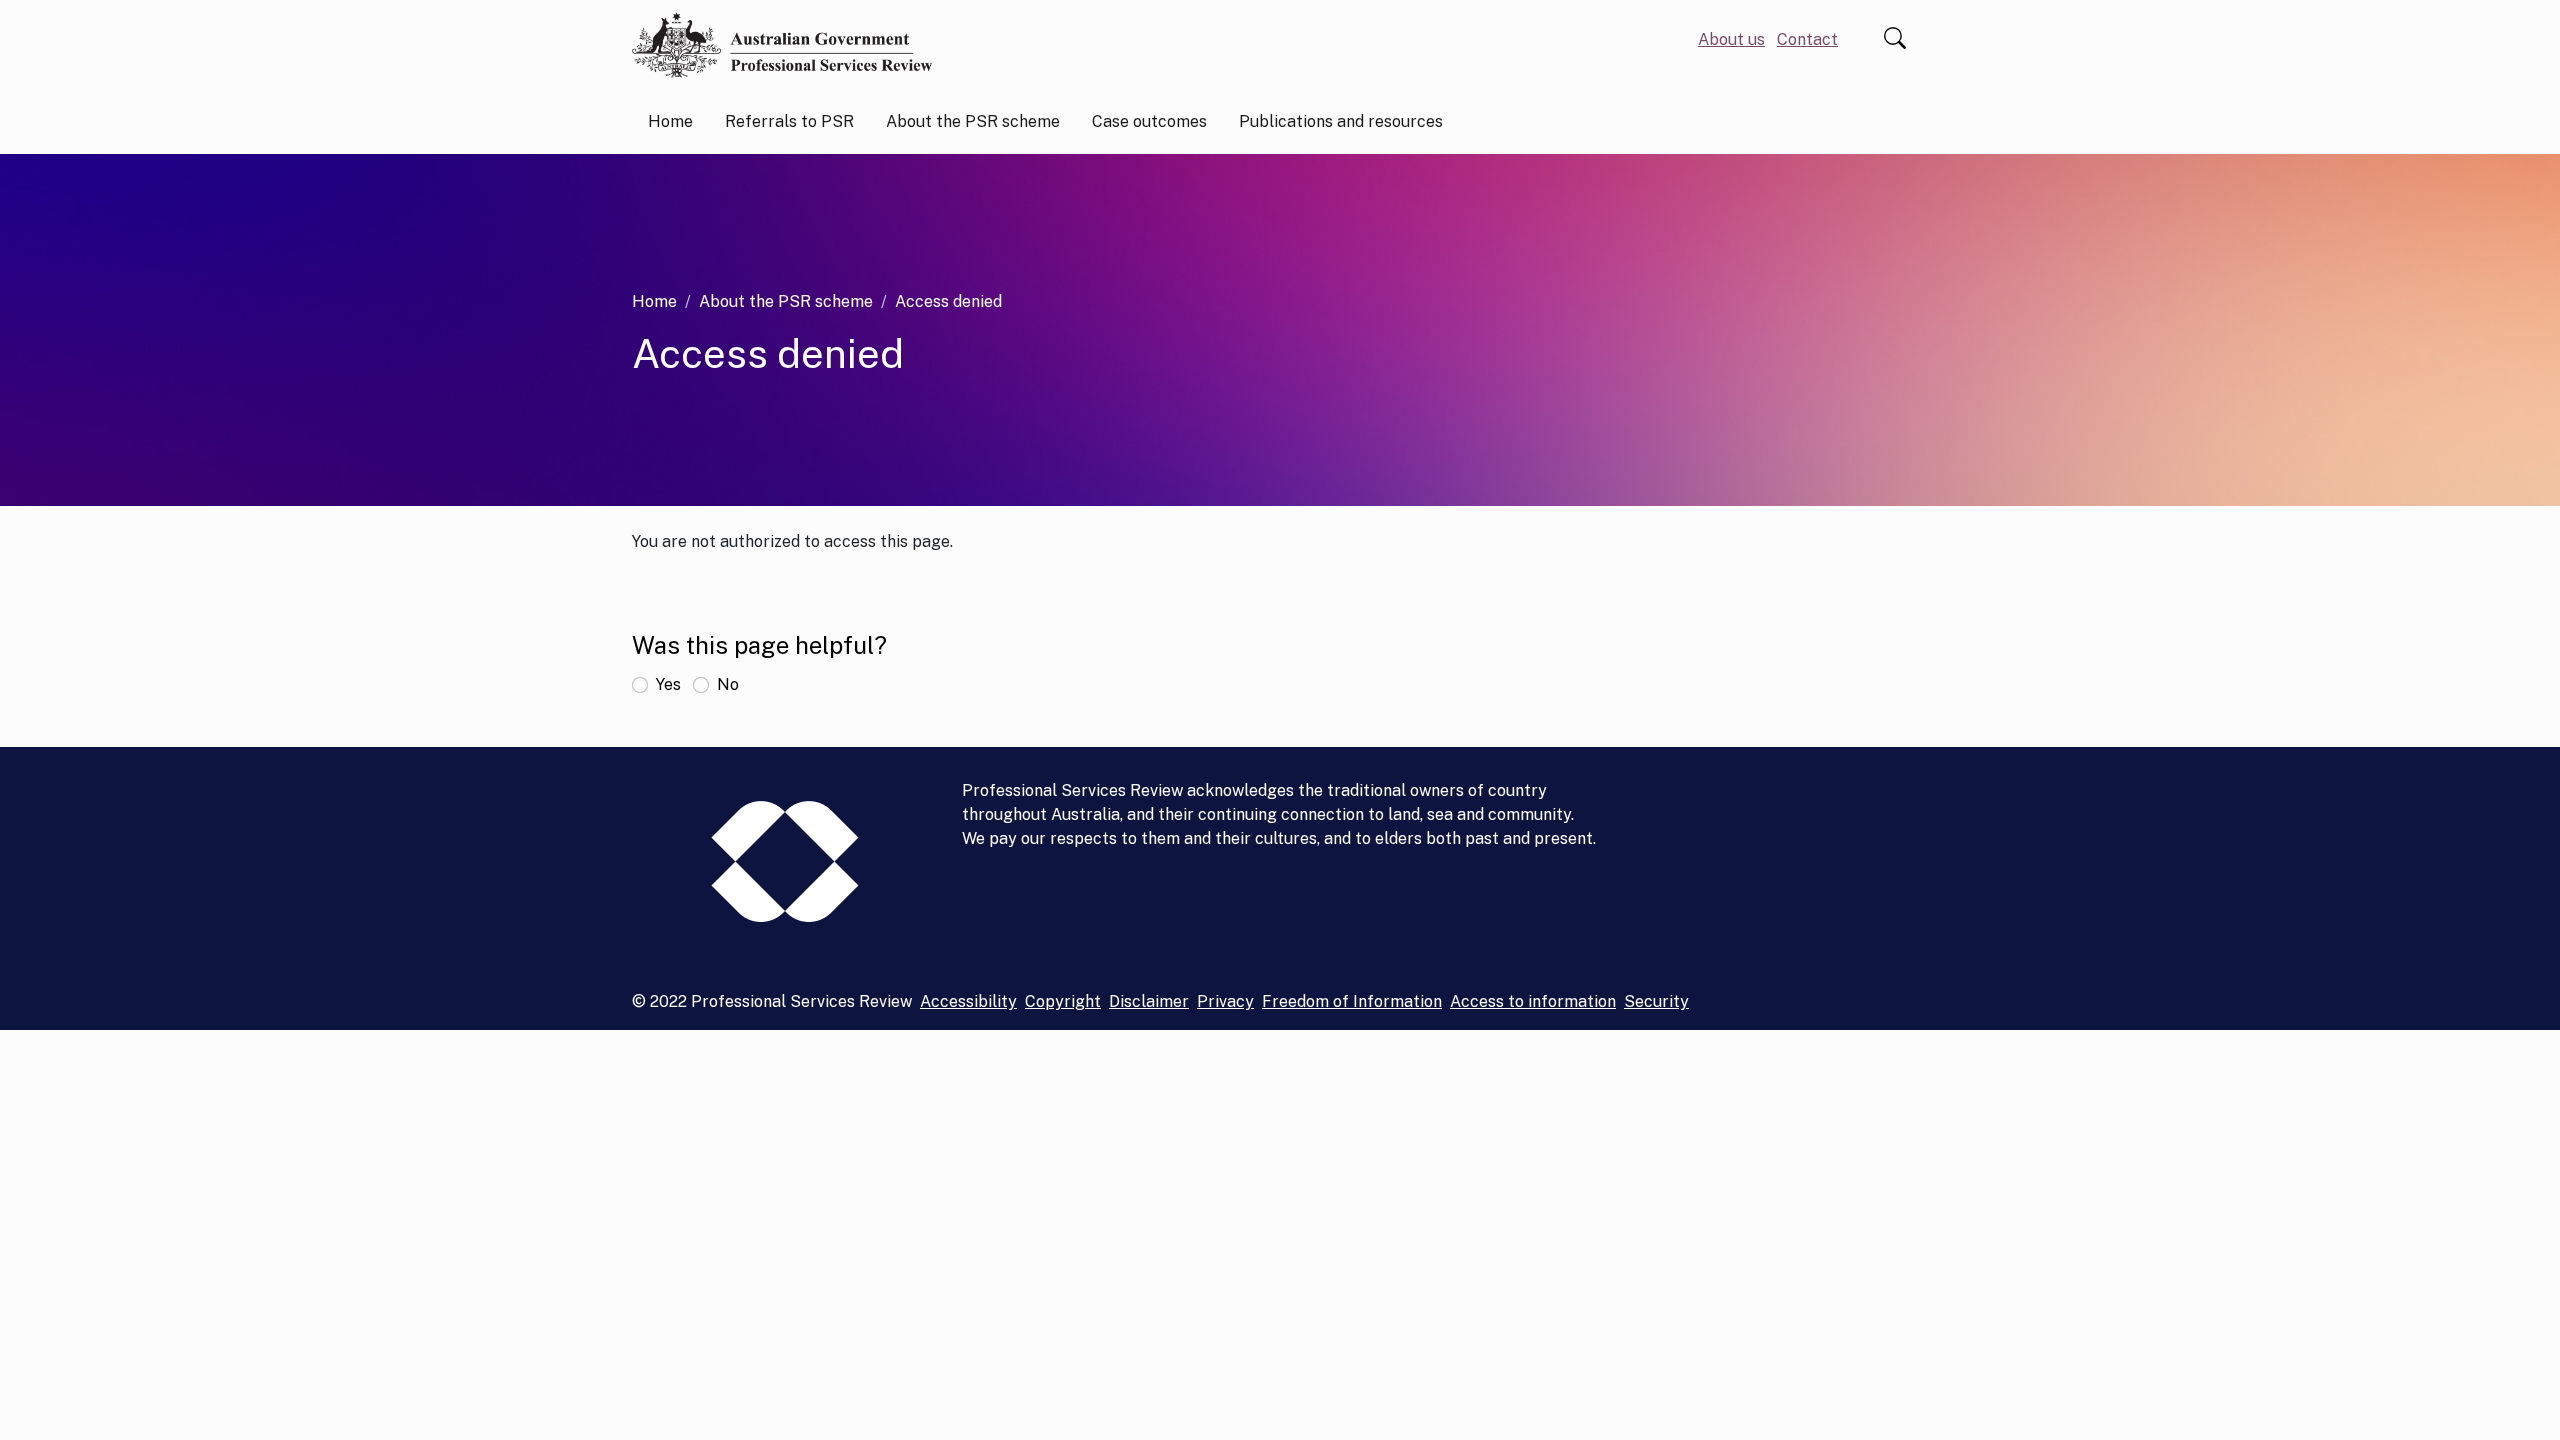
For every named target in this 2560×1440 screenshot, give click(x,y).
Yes (668, 684)
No (728, 684)
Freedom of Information (1352, 1001)
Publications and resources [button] (1341, 121)
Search (1895, 38)
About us (1731, 39)
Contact (1807, 39)
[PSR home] (782, 45)
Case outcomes (1149, 121)
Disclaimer (1149, 1001)
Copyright (1063, 1001)
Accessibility (968, 1001)
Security (1656, 1001)
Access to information (1533, 1001)
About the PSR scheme (786, 301)
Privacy (1225, 1001)
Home (670, 121)
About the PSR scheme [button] (973, 121)
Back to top (2510, 1390)
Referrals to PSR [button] (789, 121)
